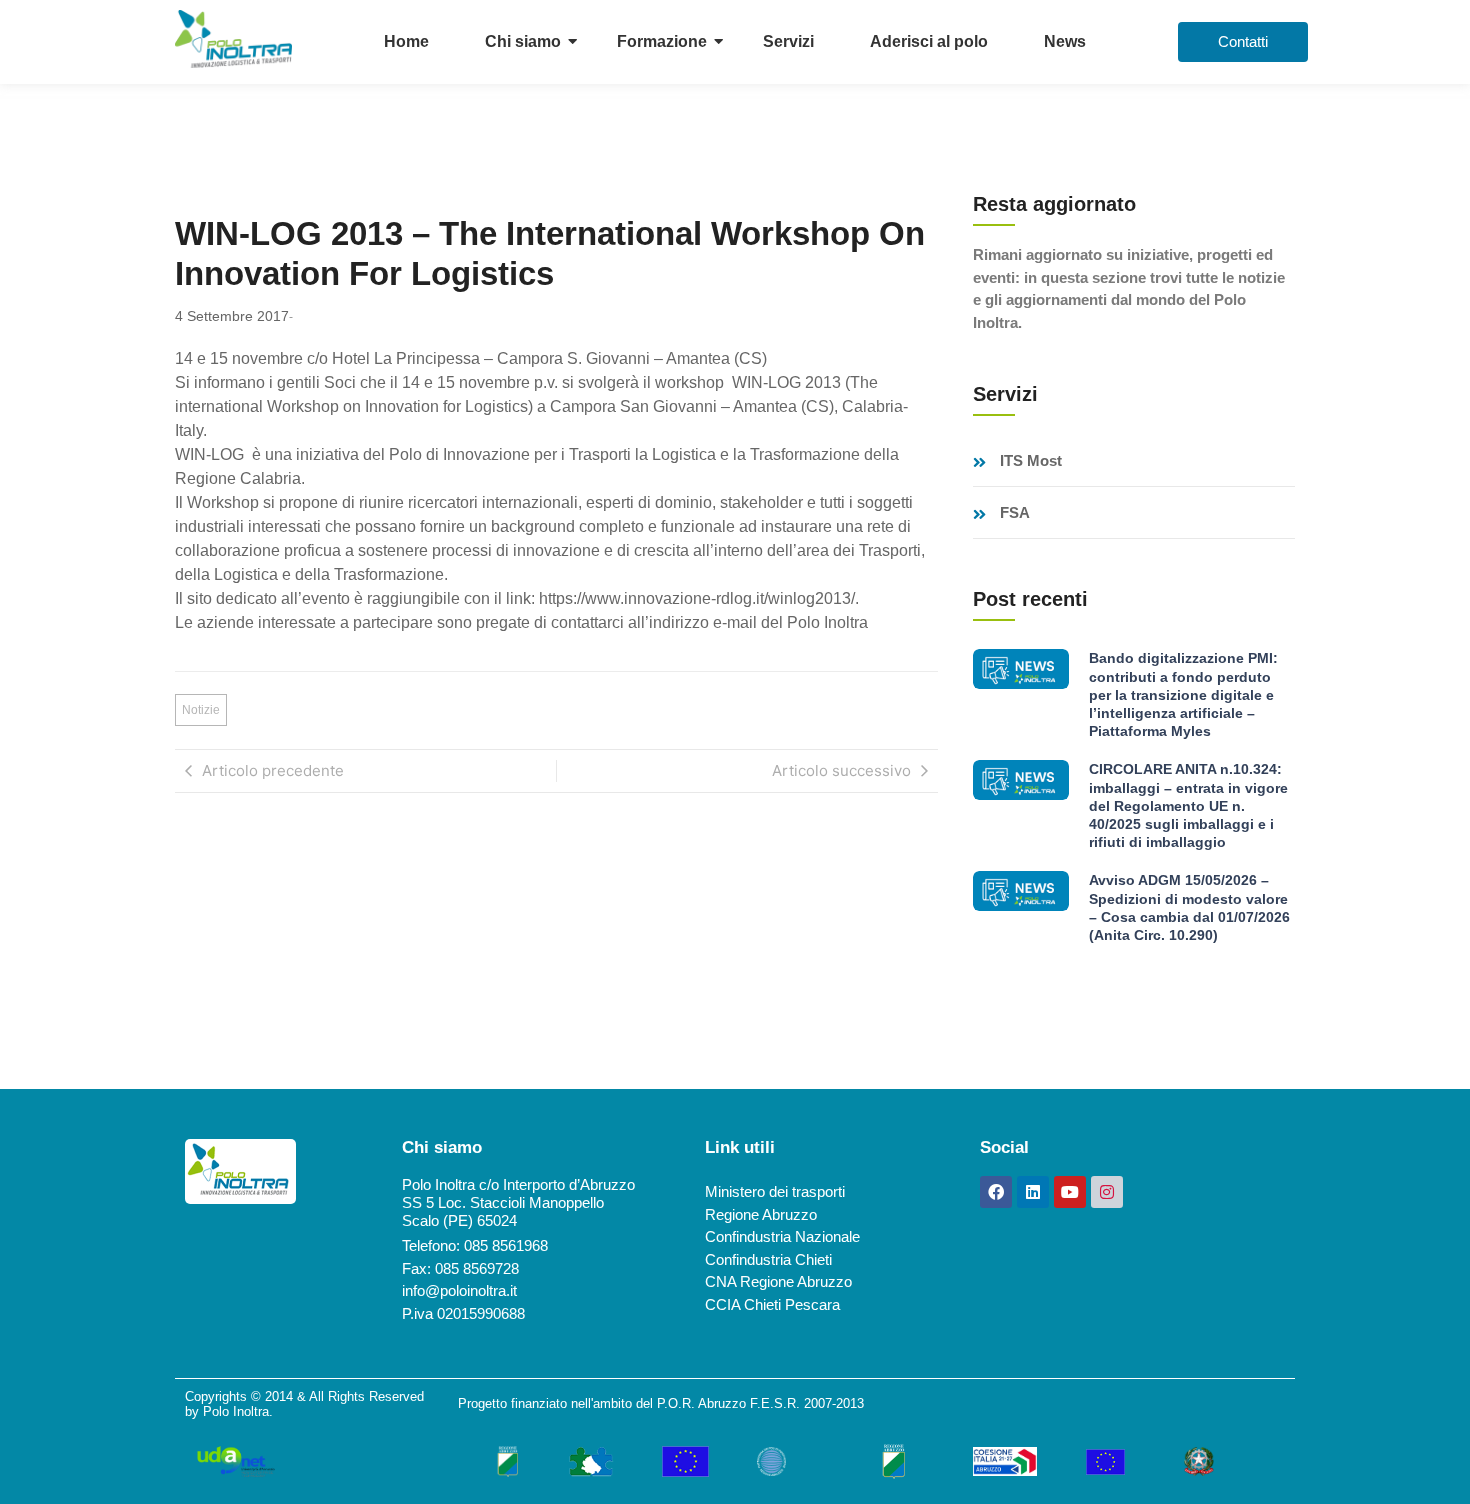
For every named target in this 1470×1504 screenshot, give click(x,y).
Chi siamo (523, 41)
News (1065, 41)
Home (406, 41)
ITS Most (1031, 461)
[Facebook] (996, 1192)
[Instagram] (1107, 1192)
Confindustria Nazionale (782, 1236)
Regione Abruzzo (761, 1214)
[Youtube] (1070, 1192)
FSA (1015, 513)
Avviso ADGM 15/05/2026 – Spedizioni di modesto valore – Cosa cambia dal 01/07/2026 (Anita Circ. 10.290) (1189, 907)
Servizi (788, 41)
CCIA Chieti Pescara (772, 1304)
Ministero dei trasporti (775, 1191)
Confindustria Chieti (768, 1259)
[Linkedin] (1033, 1192)
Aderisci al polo (929, 41)
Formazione (662, 41)
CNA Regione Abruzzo (778, 1281)
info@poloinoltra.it (459, 1290)
